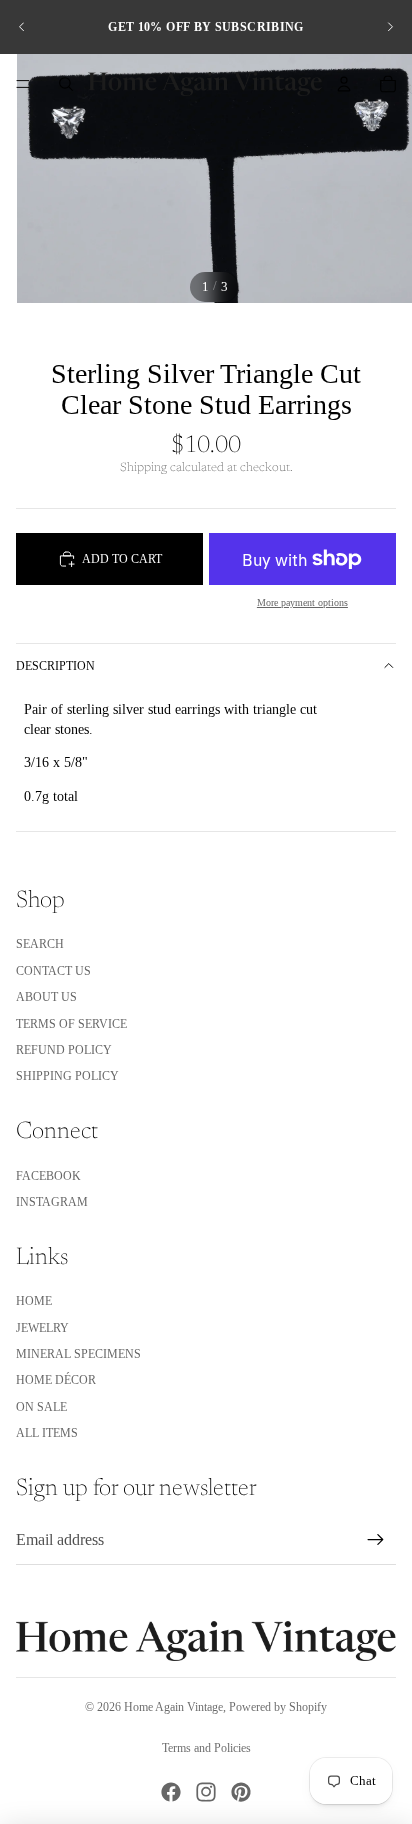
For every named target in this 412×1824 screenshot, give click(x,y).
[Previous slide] (22, 27)
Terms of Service (71, 1024)
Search (40, 944)
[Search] (66, 84)
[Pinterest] (241, 1792)
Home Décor (56, 1380)
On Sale (41, 1407)
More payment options (302, 602)
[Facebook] (171, 1792)
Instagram (52, 1202)
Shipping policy (67, 1076)
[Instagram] (206, 1792)
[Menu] (23, 84)
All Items (47, 1433)
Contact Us (53, 971)
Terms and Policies (206, 1748)
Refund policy (64, 1050)
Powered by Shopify (278, 1707)
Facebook (48, 1176)
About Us (46, 997)
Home (34, 1301)
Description (55, 666)
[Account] (344, 84)
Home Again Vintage (173, 1707)
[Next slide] (390, 27)
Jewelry (42, 1328)
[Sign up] (376, 1540)
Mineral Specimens (78, 1354)
